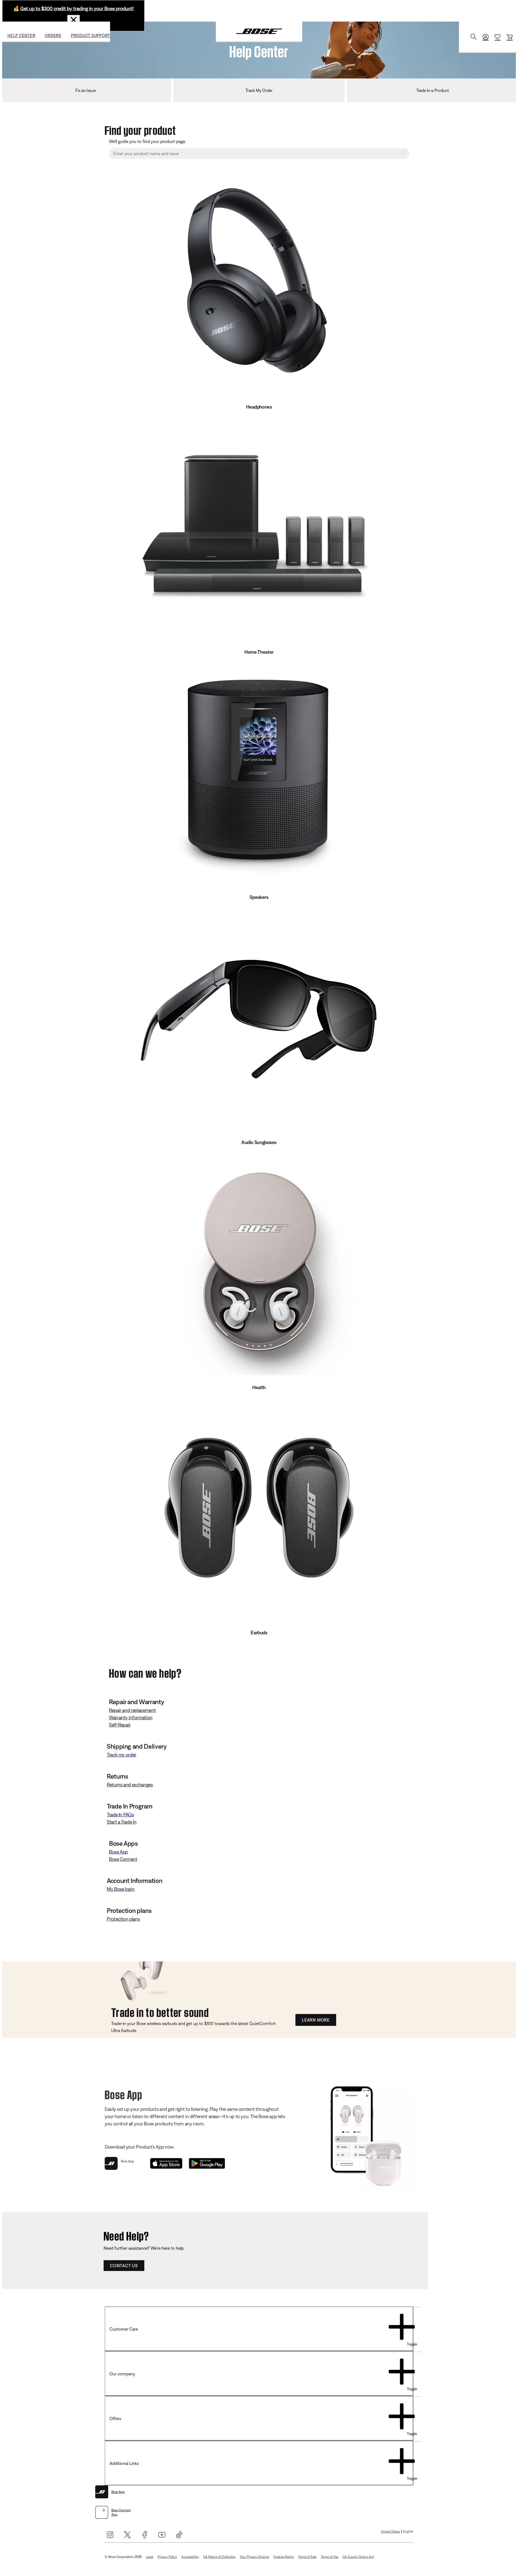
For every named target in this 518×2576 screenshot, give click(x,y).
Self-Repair (120, 1725)
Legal (150, 2557)
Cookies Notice (284, 2557)
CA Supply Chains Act (358, 2557)
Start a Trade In (122, 1822)
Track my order (122, 1755)
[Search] (473, 37)
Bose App (118, 1852)
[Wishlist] (497, 37)
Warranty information (131, 1717)
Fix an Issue (85, 90)
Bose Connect (123, 1859)
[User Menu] (486, 37)
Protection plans (123, 1919)
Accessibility (190, 2557)
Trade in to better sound (160, 2011)
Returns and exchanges (130, 1785)
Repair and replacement (132, 1710)
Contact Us (124, 2266)
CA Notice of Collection (219, 2557)
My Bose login (121, 1889)
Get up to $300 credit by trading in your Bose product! (77, 8)
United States (390, 2532)
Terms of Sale (307, 2557)
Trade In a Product (432, 90)
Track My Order (259, 90)
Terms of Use (330, 2557)
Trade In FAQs (120, 1815)
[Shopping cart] (510, 37)
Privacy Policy (167, 2557)
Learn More (316, 2020)
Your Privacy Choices (254, 2557)
